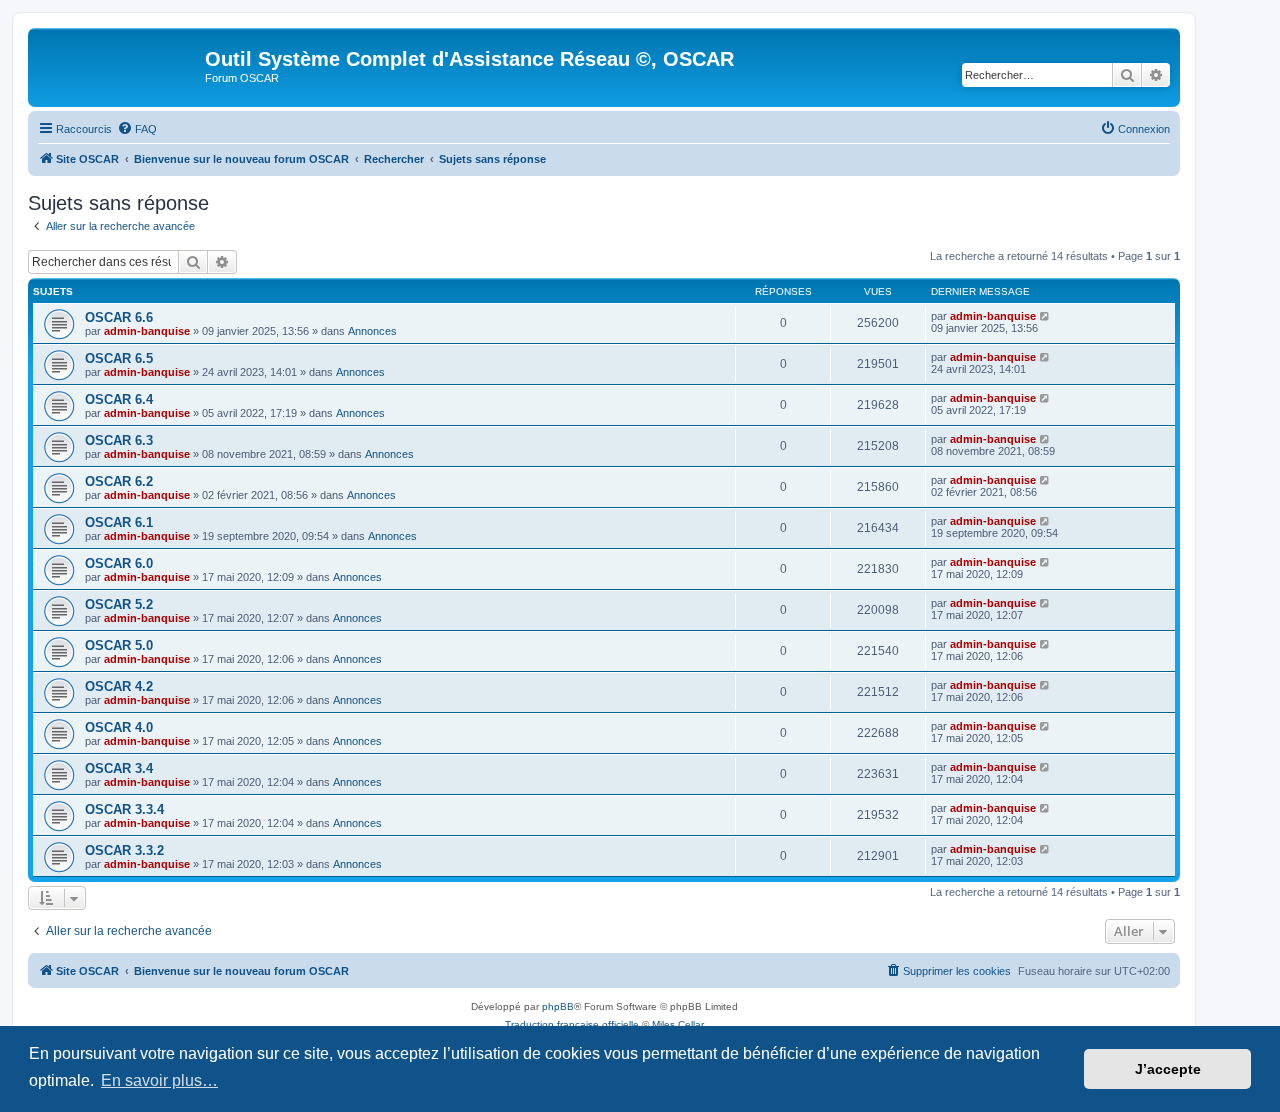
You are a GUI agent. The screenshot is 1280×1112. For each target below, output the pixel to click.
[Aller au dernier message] (1045, 316)
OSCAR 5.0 (119, 645)
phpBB (558, 1006)
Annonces (372, 331)
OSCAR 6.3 (119, 440)
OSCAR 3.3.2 (124, 850)
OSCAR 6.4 (119, 399)
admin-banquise (147, 331)
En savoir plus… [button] (159, 1080)
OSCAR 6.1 (119, 522)
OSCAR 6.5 (119, 358)
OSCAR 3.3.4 (124, 809)
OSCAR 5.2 (119, 604)
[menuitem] (137, 129)
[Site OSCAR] (119, 65)
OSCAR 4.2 (119, 686)
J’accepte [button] (1168, 1069)
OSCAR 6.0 (119, 563)
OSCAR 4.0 (119, 727)
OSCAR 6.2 (119, 481)
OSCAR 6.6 (119, 317)
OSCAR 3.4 (119, 768)
